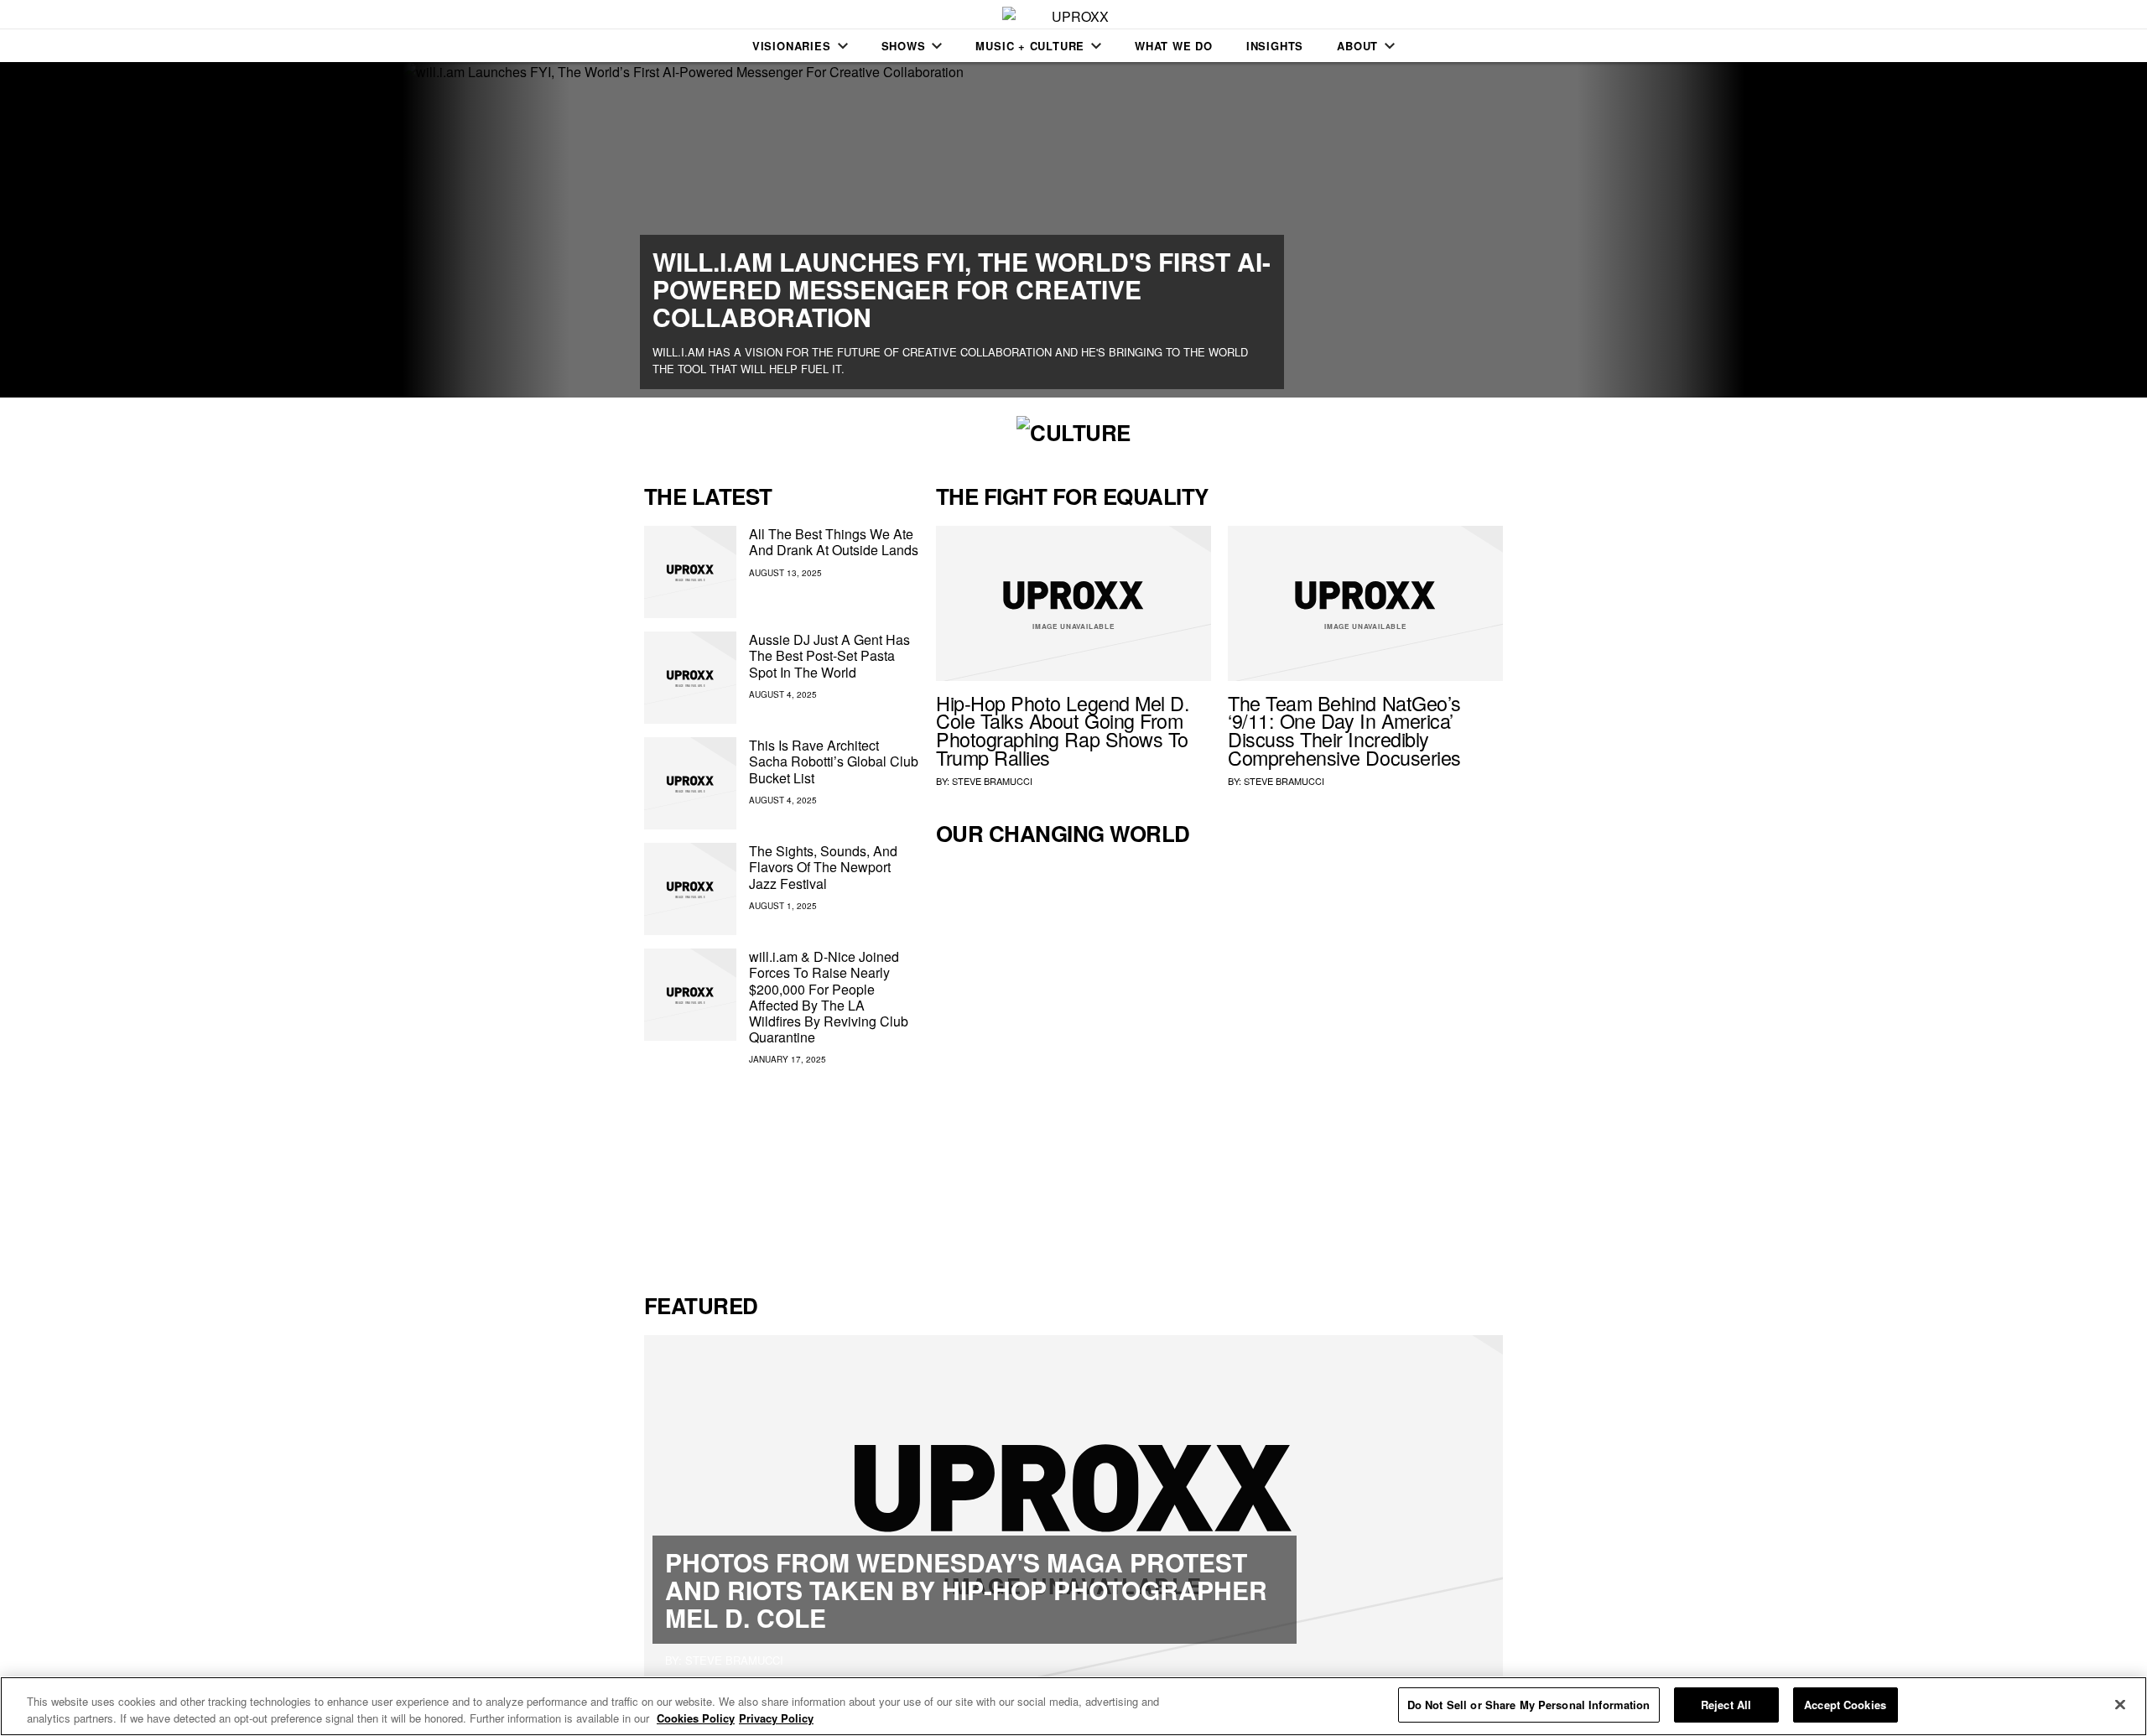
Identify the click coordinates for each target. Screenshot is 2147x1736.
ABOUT (1357, 46)
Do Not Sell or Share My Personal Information (1529, 1705)
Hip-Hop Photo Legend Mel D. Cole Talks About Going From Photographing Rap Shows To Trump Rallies (1063, 730)
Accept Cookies (1845, 1705)
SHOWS (904, 46)
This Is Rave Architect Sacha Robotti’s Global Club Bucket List (834, 761)
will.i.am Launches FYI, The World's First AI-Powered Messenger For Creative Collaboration (962, 289)
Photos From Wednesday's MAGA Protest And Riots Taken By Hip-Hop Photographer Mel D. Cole (966, 1590)
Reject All (1726, 1705)
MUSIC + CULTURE (1030, 46)
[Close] (2120, 1704)
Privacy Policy (776, 1718)
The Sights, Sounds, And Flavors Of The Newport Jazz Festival (823, 867)
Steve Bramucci (992, 781)
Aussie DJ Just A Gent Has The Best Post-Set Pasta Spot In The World (829, 655)
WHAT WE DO (1174, 46)
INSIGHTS (1275, 46)
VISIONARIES (792, 46)
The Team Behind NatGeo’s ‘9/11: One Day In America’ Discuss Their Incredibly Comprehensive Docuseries (1344, 730)
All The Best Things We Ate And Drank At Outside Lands (834, 542)
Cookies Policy (696, 1718)
